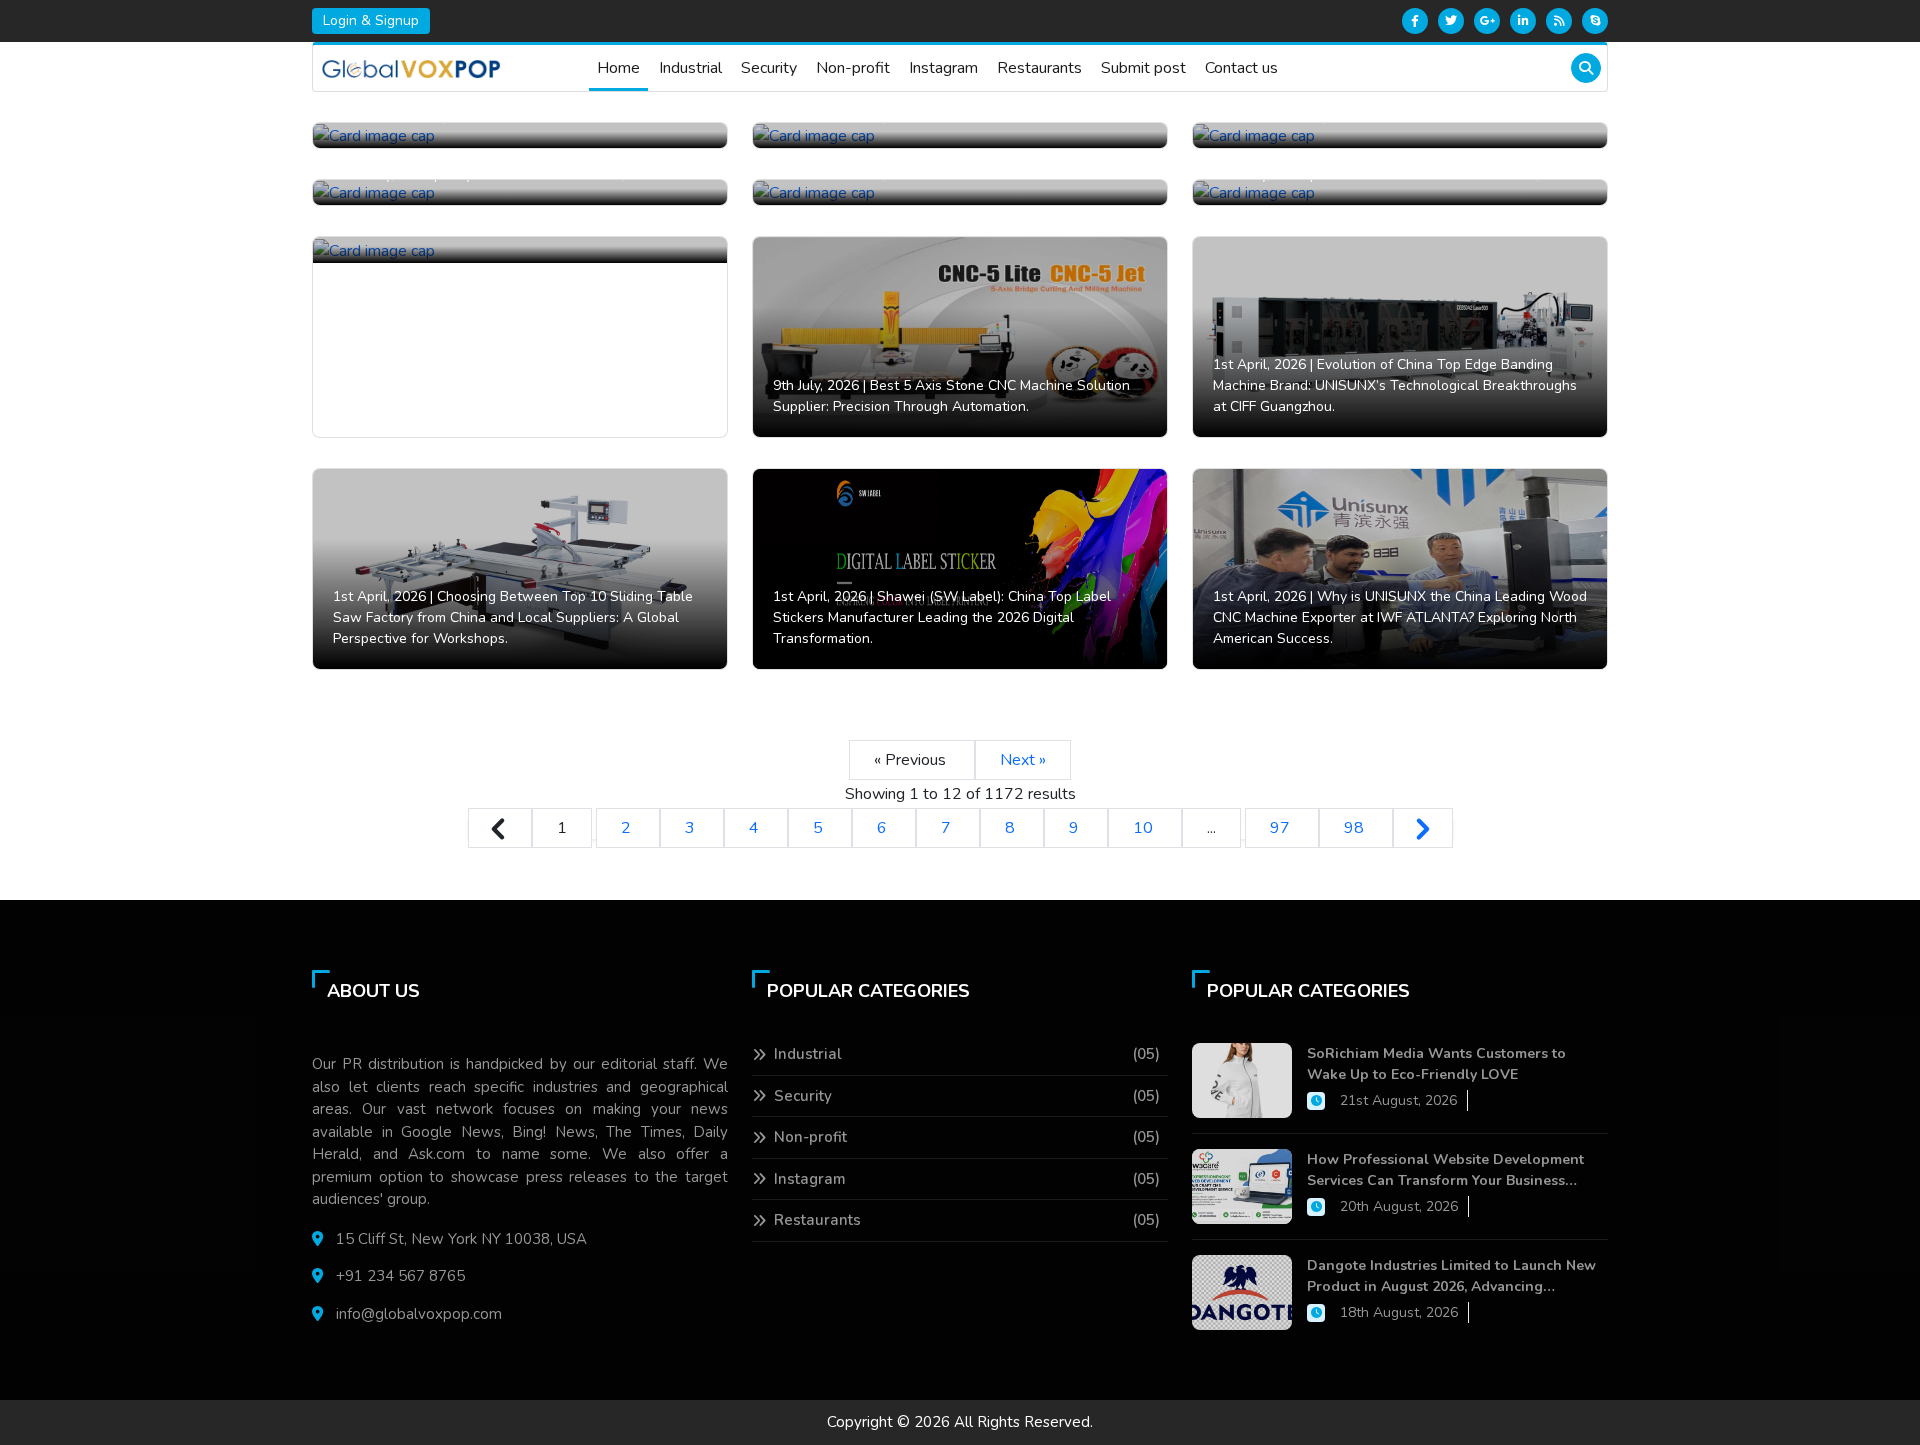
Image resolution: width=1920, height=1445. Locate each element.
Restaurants (1039, 68)
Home (618, 68)
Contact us (1241, 68)
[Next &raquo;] (1423, 828)
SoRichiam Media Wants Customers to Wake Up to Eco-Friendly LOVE (1436, 1064)
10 (1145, 828)
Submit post (1143, 68)
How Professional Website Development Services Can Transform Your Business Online (1445, 1170)
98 (1356, 828)
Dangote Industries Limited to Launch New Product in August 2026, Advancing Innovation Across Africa (1451, 1276)
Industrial (690, 68)
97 (1282, 828)
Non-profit (853, 68)
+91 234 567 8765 (400, 1276)
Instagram (943, 68)
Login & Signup (371, 20)
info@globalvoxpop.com (419, 1314)
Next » (1023, 760)
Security (769, 68)
